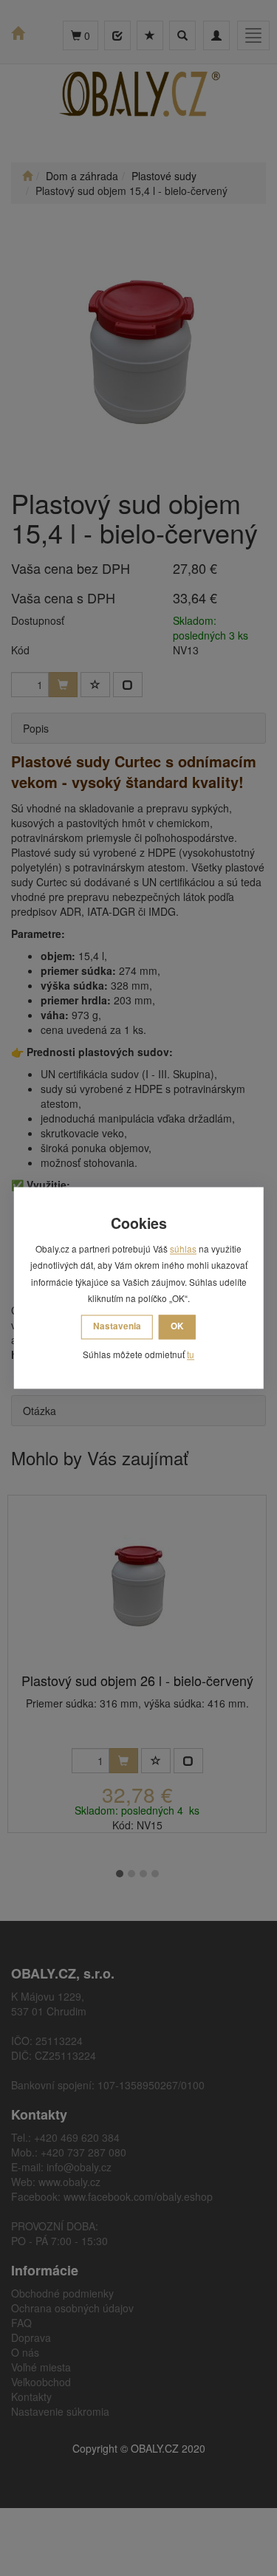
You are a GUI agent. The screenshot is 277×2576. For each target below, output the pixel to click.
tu (191, 1354)
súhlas (183, 1249)
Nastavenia (117, 1326)
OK (177, 1326)
